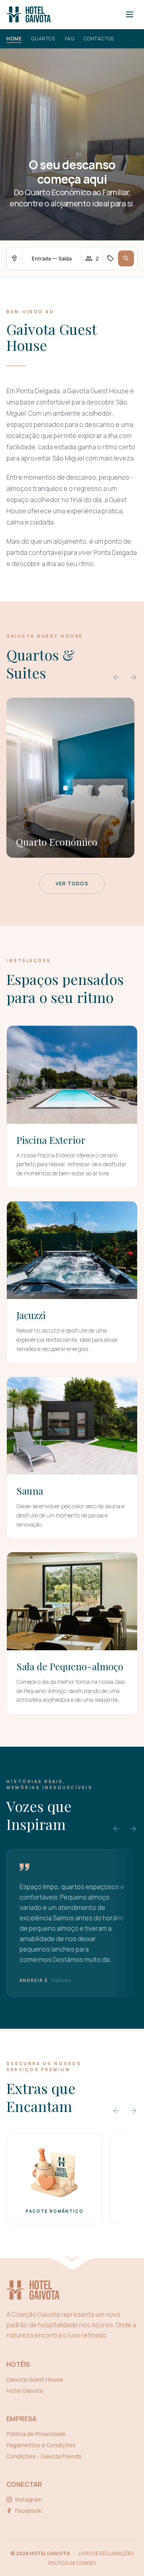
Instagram (29, 2499)
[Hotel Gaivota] (29, 14)
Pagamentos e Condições (41, 2445)
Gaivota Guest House (35, 2379)
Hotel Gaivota (25, 2391)
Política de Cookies (72, 2563)
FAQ (70, 39)
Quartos (43, 39)
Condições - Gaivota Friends (44, 2456)
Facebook (28, 2511)
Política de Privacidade (36, 2434)
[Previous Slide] (116, 677)
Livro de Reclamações (106, 2554)
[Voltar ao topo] (72, 2261)
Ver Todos (72, 884)
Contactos (99, 39)
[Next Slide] (133, 677)
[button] (126, 258)
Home (14, 39)
